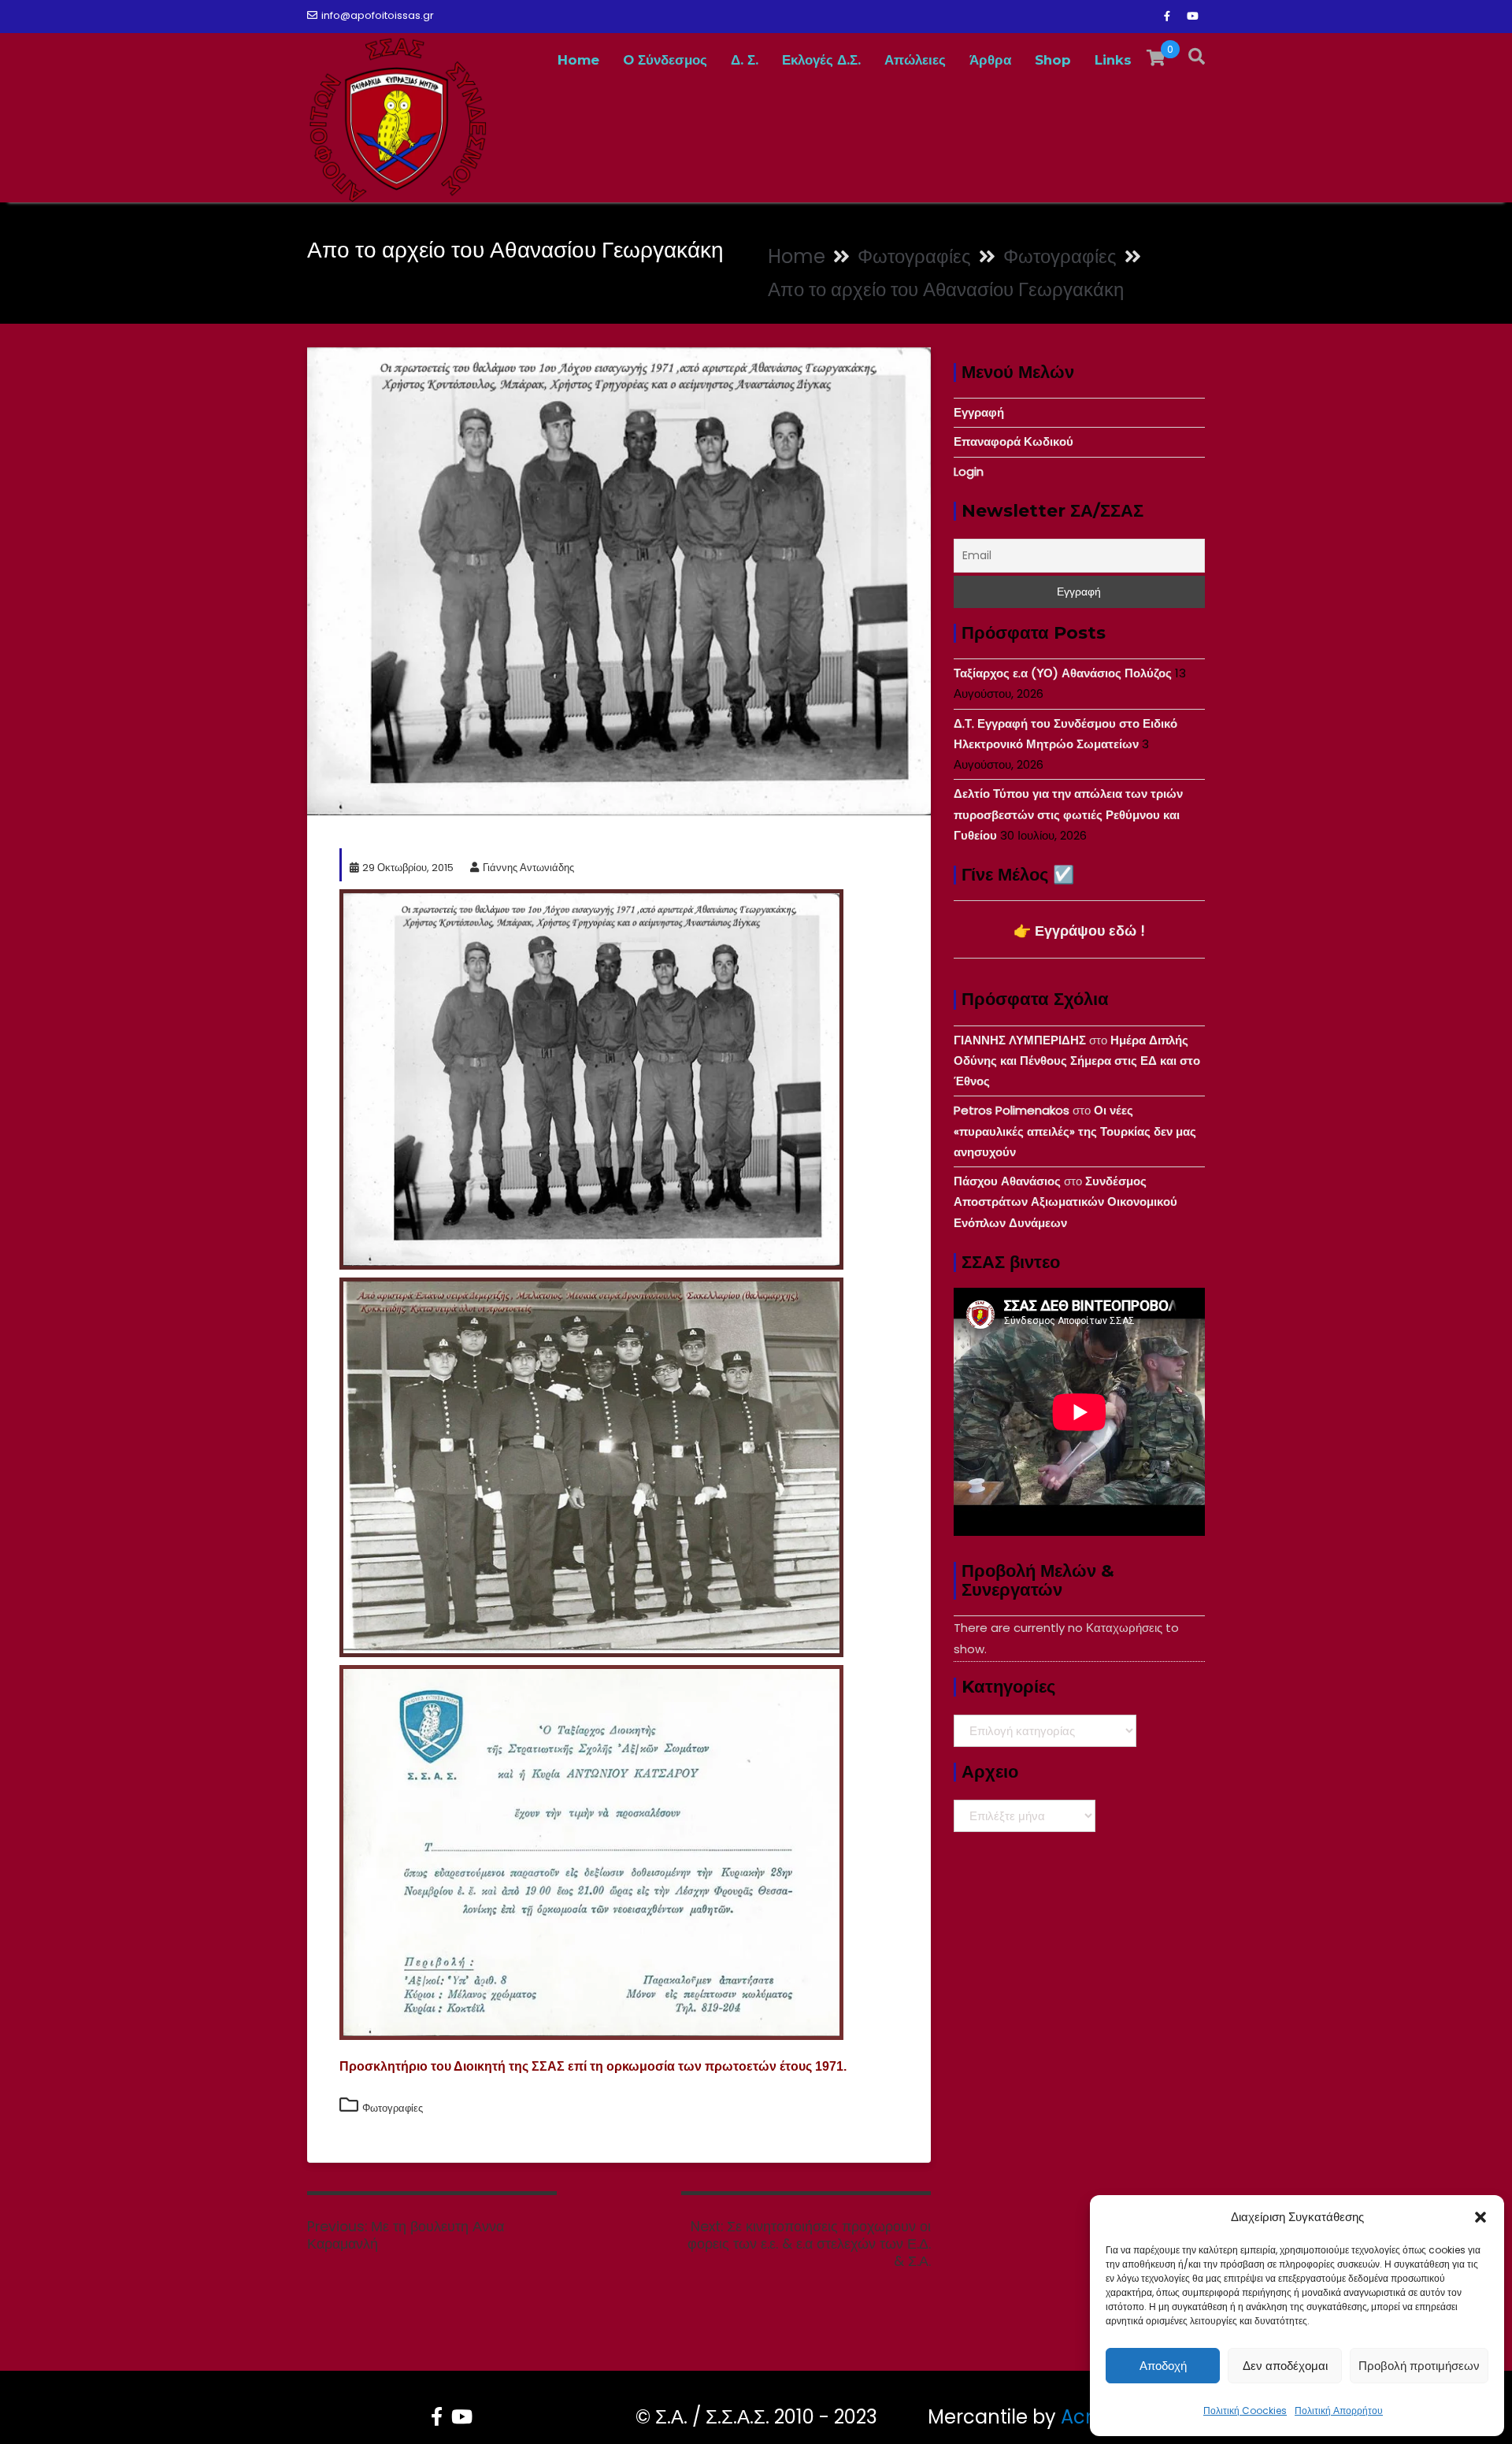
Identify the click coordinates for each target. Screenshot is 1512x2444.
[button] (1480, 2217)
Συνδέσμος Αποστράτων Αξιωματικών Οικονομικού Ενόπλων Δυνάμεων (1065, 1202)
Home (578, 60)
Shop (1053, 60)
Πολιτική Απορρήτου (1339, 2411)
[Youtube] (1192, 17)
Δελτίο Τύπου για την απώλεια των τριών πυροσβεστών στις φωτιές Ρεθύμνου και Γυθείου (1068, 814)
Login (969, 471)
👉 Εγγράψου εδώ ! (1079, 931)
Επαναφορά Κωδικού (1014, 441)
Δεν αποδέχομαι (1285, 2366)
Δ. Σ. (745, 60)
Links (1113, 60)
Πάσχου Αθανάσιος (1007, 1181)
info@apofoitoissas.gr (378, 15)
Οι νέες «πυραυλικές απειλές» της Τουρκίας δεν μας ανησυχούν (1075, 1131)
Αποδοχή (1163, 2366)
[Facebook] (1167, 17)
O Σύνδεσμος (665, 60)
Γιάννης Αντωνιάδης (528, 868)
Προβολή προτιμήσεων (1419, 2366)
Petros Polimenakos (1012, 1110)
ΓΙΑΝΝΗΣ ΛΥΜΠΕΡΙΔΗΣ (1020, 1040)
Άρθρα (990, 60)
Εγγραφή (979, 412)
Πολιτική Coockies (1245, 2411)
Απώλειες (915, 60)
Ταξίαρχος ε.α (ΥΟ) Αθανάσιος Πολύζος (1063, 673)
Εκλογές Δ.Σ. (821, 60)
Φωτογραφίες (393, 2108)
